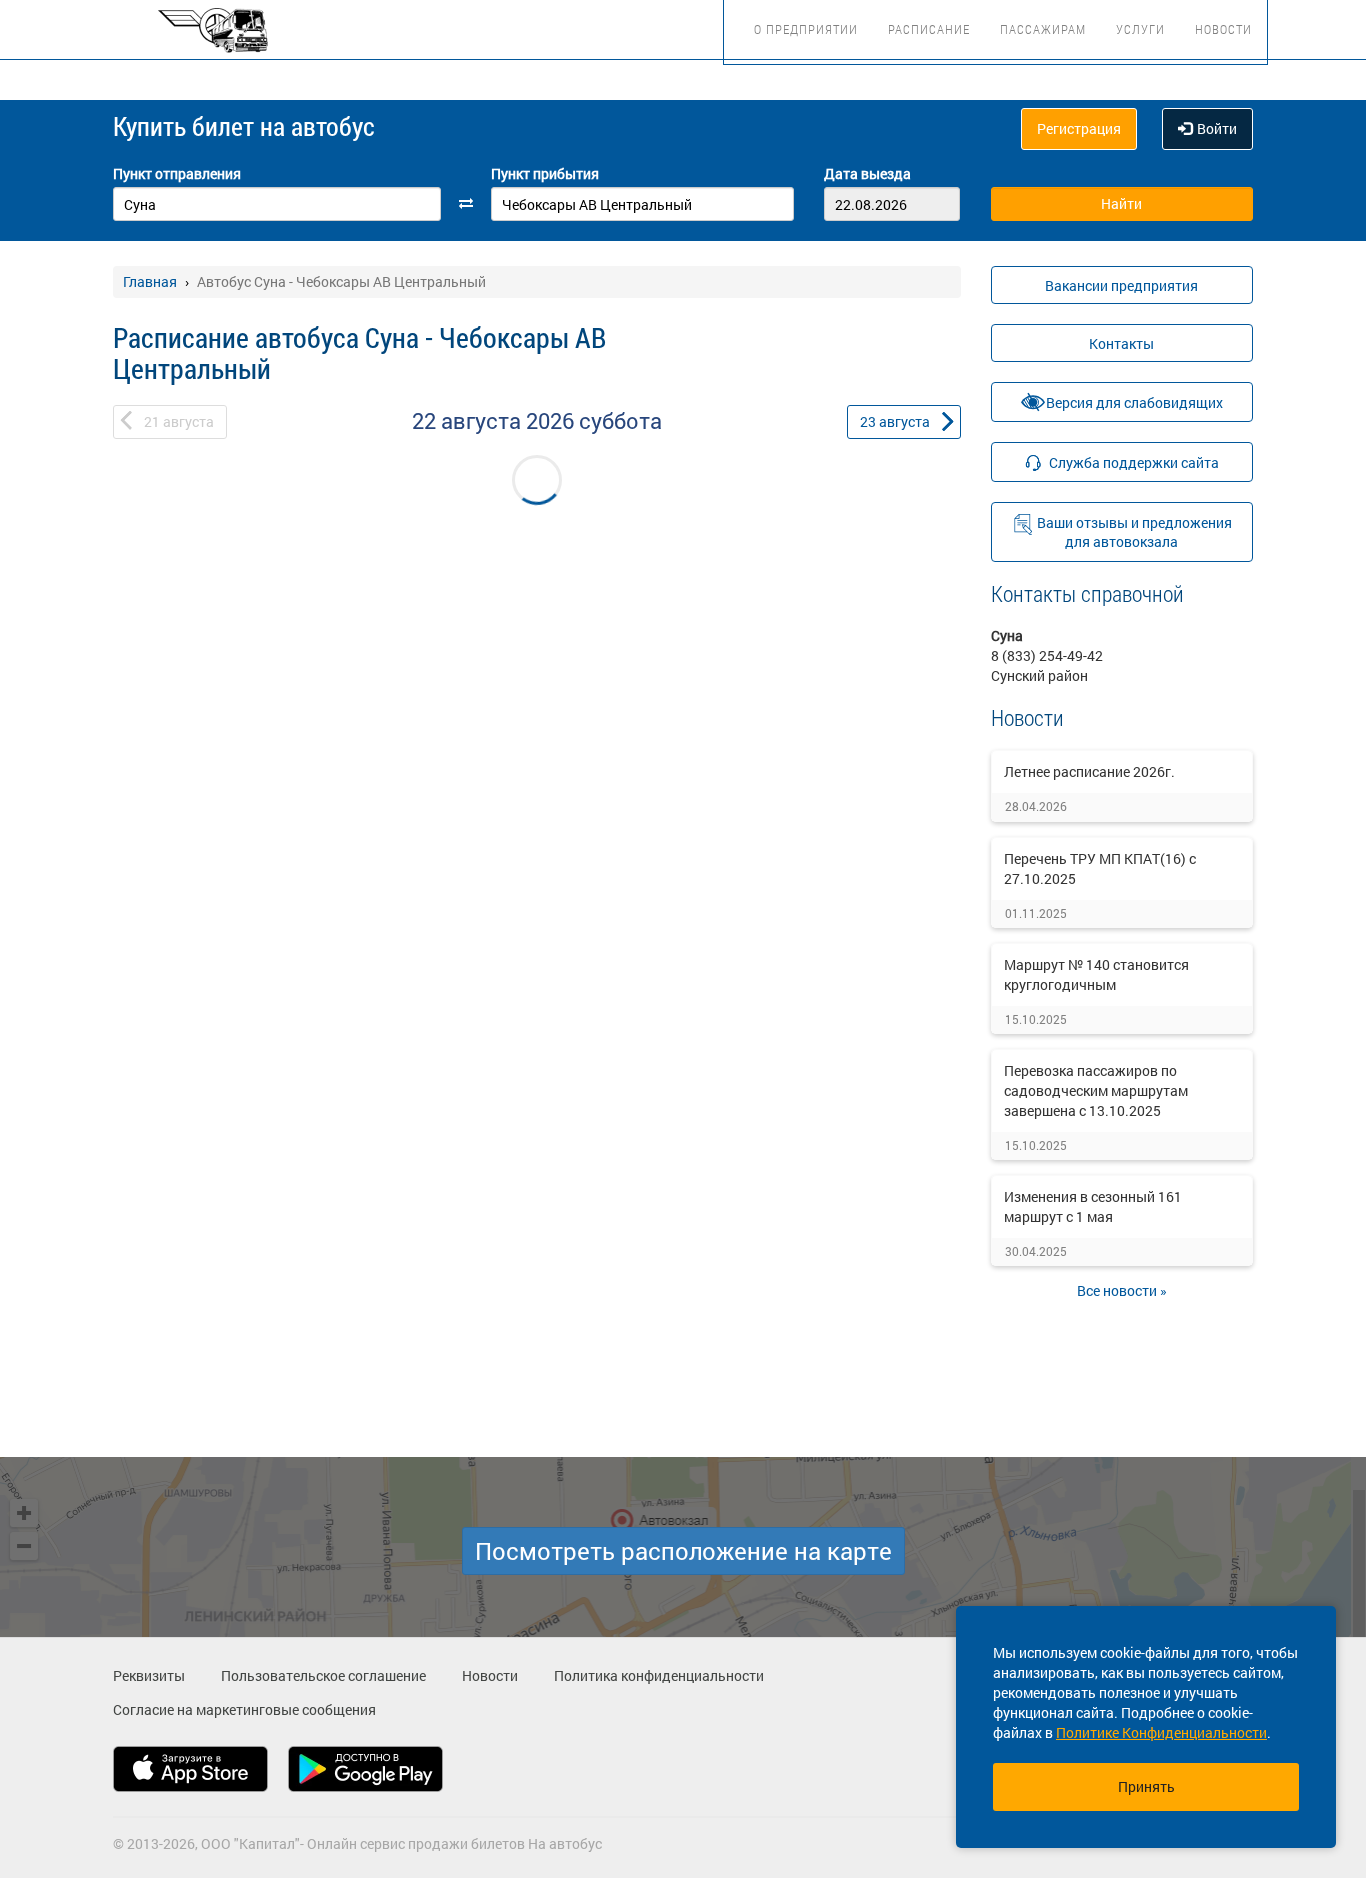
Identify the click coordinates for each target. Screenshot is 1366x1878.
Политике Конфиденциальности (1161, 1732)
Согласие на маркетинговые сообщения (244, 1709)
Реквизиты (149, 1675)
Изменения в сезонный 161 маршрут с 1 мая (1093, 1206)
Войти (1217, 128)
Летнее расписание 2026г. (1089, 771)
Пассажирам (1043, 29)
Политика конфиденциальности (659, 1675)
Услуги (1140, 29)
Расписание (929, 29)
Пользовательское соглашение (323, 1675)
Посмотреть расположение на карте (683, 1551)
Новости (1223, 29)
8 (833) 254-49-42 (1047, 655)
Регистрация (1079, 128)
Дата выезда (867, 173)
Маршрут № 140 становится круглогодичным (1096, 974)
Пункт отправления (177, 173)
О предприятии (806, 29)
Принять (1146, 1786)
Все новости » (1122, 1290)
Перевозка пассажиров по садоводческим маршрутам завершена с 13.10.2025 (1096, 1090)
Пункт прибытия (545, 173)
